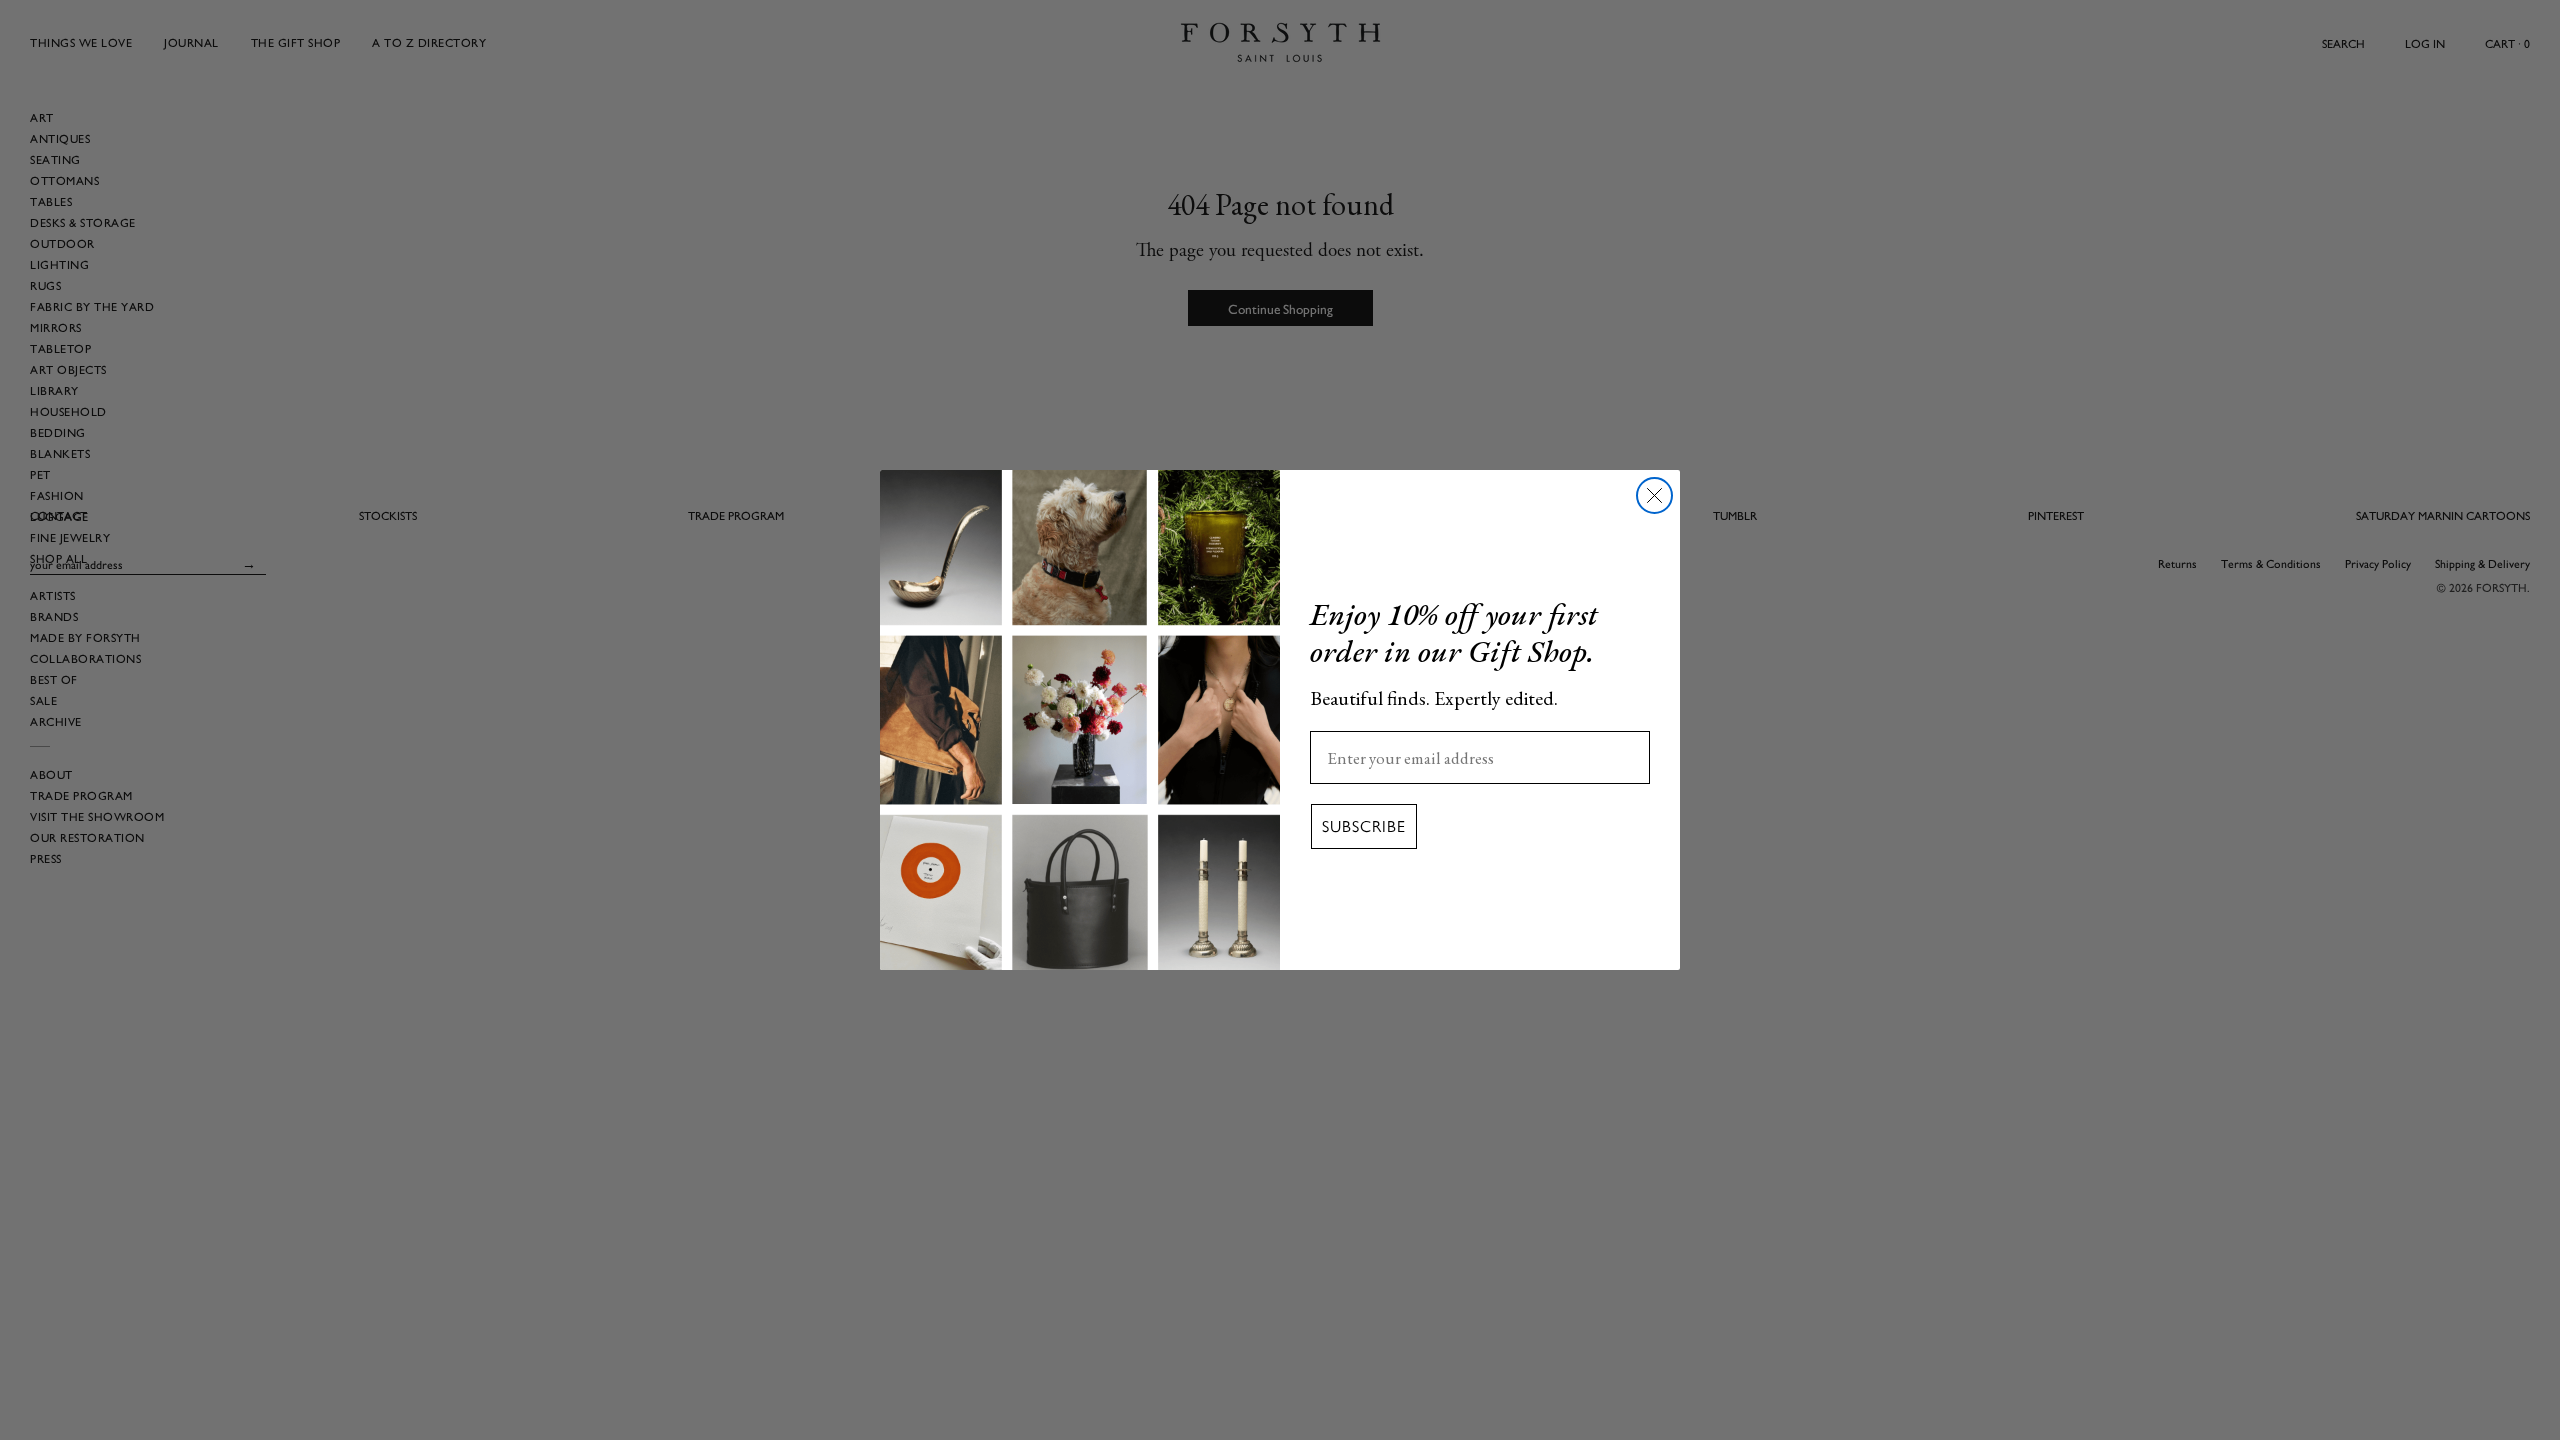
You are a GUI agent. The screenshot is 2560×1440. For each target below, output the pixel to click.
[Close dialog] (1654, 495)
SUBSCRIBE (1364, 826)
